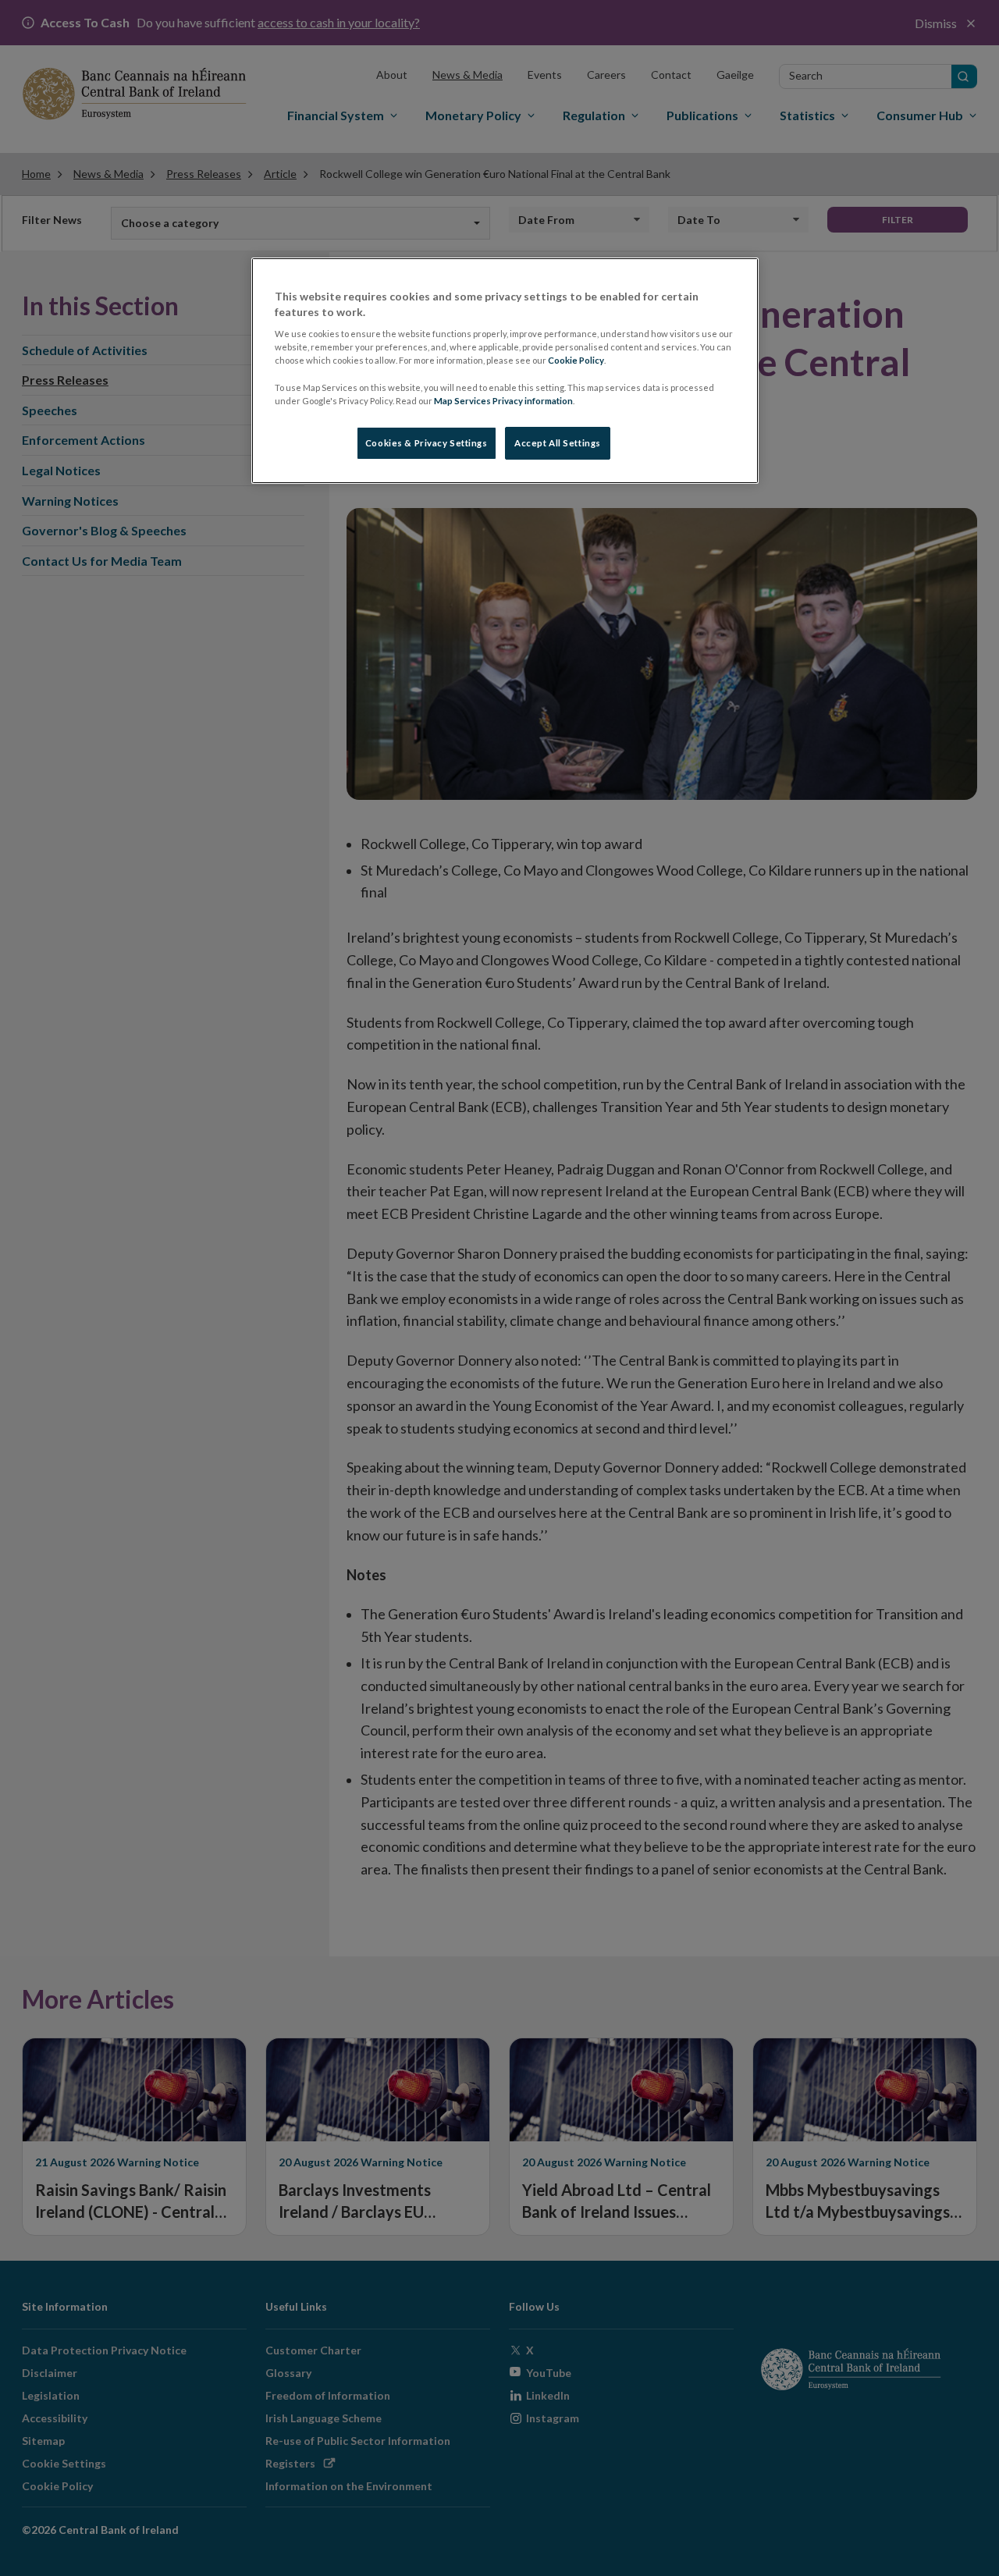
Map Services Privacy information (503, 401)
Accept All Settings (558, 443)
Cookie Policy (576, 360)
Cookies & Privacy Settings (427, 443)
